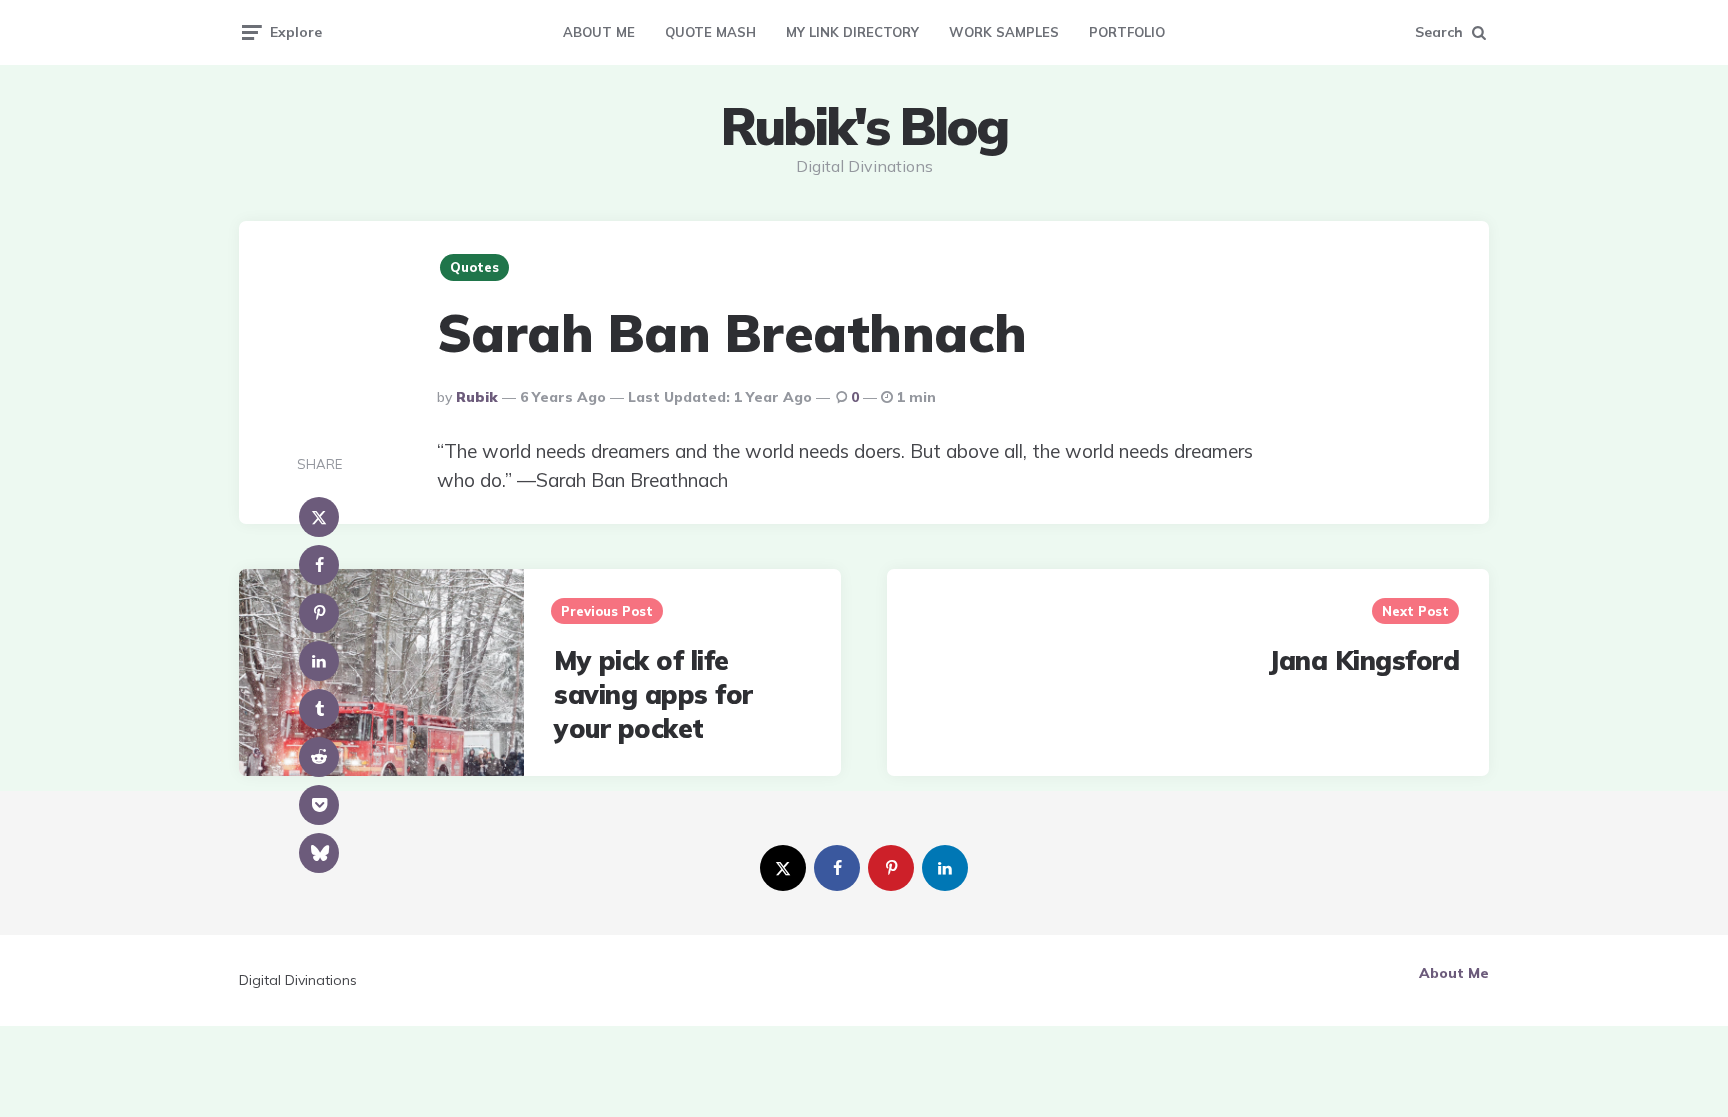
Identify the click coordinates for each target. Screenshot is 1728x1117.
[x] (319, 517)
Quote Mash (710, 32)
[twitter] (783, 868)
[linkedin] (319, 661)
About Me (599, 32)
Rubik (477, 397)
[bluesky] (319, 853)
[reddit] (319, 757)
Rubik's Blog (864, 126)
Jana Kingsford (1363, 660)
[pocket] (319, 805)
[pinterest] (319, 613)
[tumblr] (319, 709)
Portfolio (1127, 32)
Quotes (474, 267)
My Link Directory (852, 32)
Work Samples (1004, 32)
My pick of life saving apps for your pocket (653, 694)
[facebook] (319, 565)
